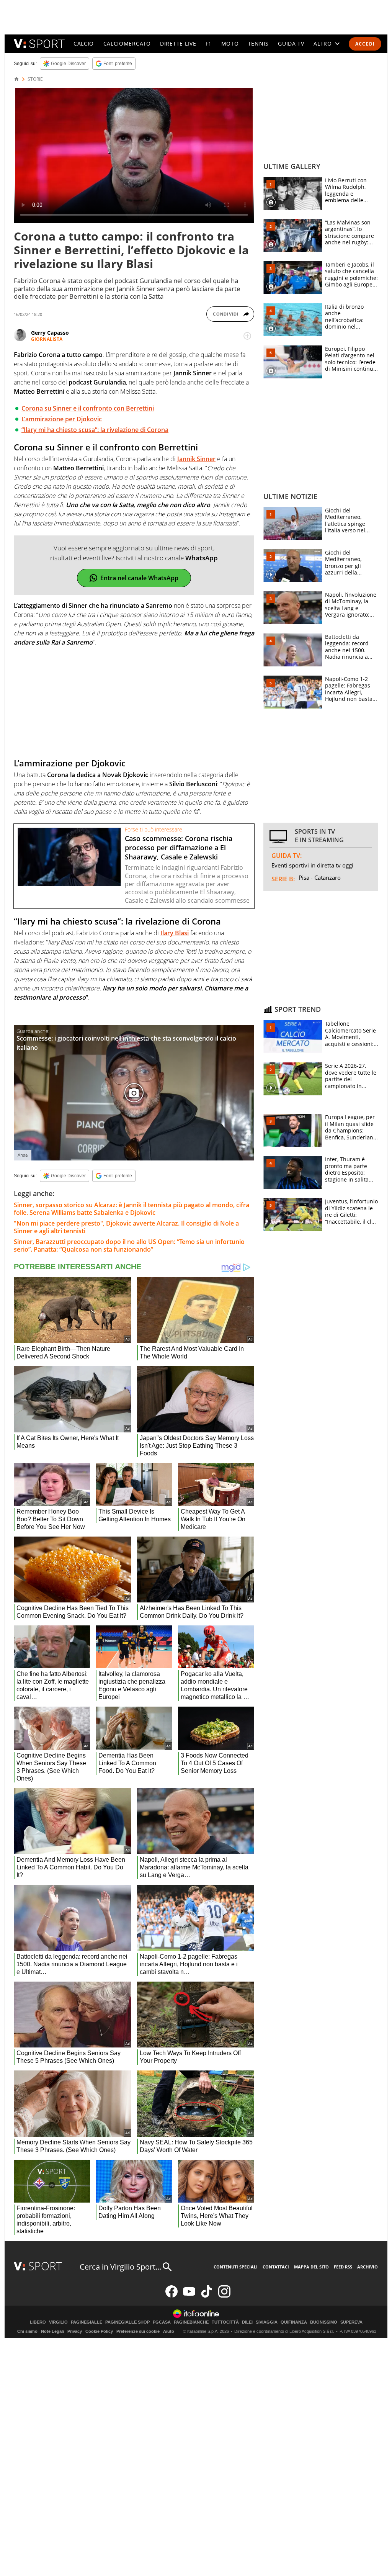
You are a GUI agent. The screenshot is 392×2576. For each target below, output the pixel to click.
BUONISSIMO (324, 2322)
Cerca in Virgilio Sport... (120, 2267)
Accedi (365, 44)
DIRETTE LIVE (178, 43)
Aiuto (169, 2331)
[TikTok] (207, 2296)
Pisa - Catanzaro (320, 877)
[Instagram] (224, 2296)
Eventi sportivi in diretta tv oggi (312, 865)
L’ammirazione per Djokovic (62, 419)
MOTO (230, 43)
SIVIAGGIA (267, 2322)
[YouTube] (189, 2296)
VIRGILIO (58, 2322)
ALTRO (323, 43)
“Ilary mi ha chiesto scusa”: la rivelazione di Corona (95, 430)
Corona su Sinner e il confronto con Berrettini (88, 408)
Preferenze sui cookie (138, 2331)
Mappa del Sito (311, 2267)
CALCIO (84, 43)
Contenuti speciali (236, 2267)
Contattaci (276, 2267)
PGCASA (162, 2322)
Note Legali (52, 2331)
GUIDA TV (291, 43)
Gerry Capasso (50, 333)
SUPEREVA (351, 2322)
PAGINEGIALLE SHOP (127, 2322)
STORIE (35, 79)
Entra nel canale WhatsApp (139, 578)
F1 (209, 43)
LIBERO (38, 2322)
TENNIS (258, 43)
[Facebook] (171, 2296)
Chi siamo (27, 2331)
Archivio (367, 2267)
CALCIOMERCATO (127, 43)
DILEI (247, 2322)
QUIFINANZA (294, 2322)
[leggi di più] (247, 336)
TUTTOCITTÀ (225, 2322)
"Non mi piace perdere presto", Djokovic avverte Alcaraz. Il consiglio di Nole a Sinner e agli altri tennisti (126, 1227)
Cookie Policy (99, 2331)
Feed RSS (343, 2267)
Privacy (75, 2331)
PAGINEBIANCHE (191, 2322)
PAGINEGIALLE (87, 2322)
